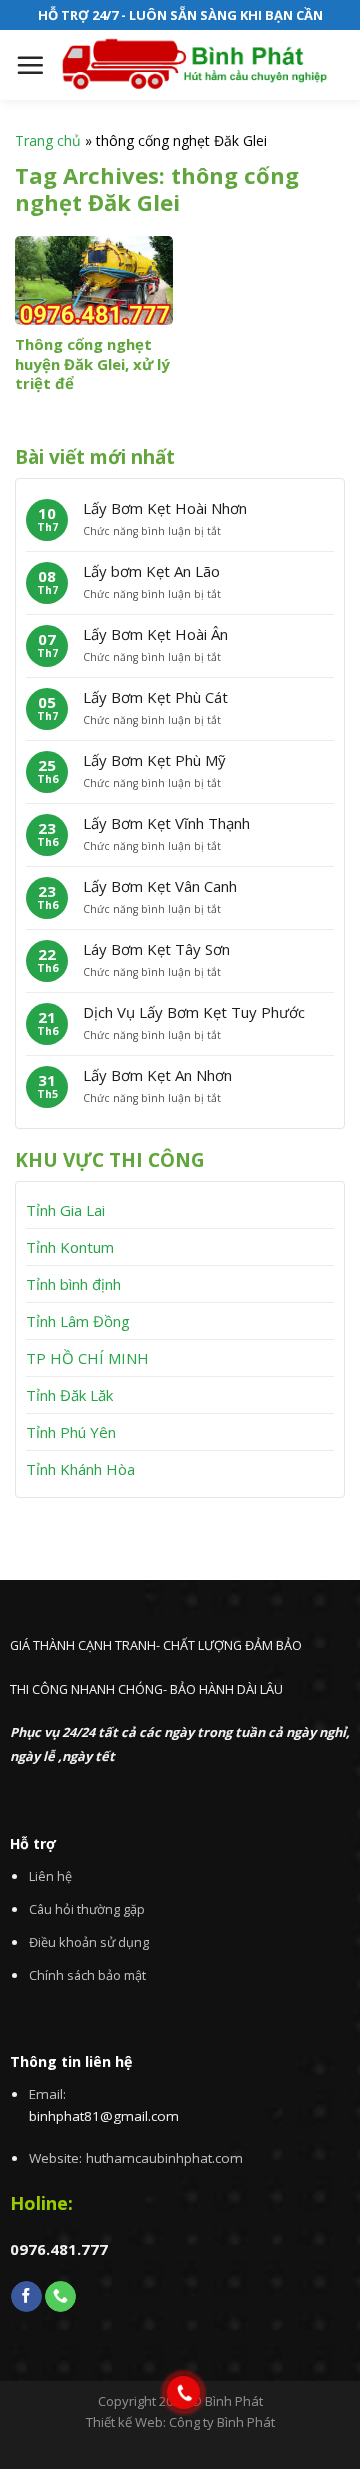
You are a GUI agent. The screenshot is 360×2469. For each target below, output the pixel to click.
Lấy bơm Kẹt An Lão (151, 571)
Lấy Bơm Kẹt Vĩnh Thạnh (166, 823)
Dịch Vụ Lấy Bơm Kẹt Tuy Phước (194, 1012)
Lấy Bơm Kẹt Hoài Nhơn (165, 508)
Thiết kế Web (124, 2422)
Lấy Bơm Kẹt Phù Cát (155, 697)
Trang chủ (48, 140)
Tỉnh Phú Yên (71, 1432)
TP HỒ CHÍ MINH (87, 1358)
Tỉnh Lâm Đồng (78, 1321)
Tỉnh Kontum (70, 1247)
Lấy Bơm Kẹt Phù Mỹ (154, 760)
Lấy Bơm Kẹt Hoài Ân (155, 634)
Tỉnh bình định (73, 1284)
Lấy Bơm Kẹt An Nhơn (157, 1075)
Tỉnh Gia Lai (65, 1210)
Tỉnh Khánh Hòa (80, 1469)
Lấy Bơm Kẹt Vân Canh (160, 886)
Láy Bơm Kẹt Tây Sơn (156, 949)
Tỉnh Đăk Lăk (69, 1395)
